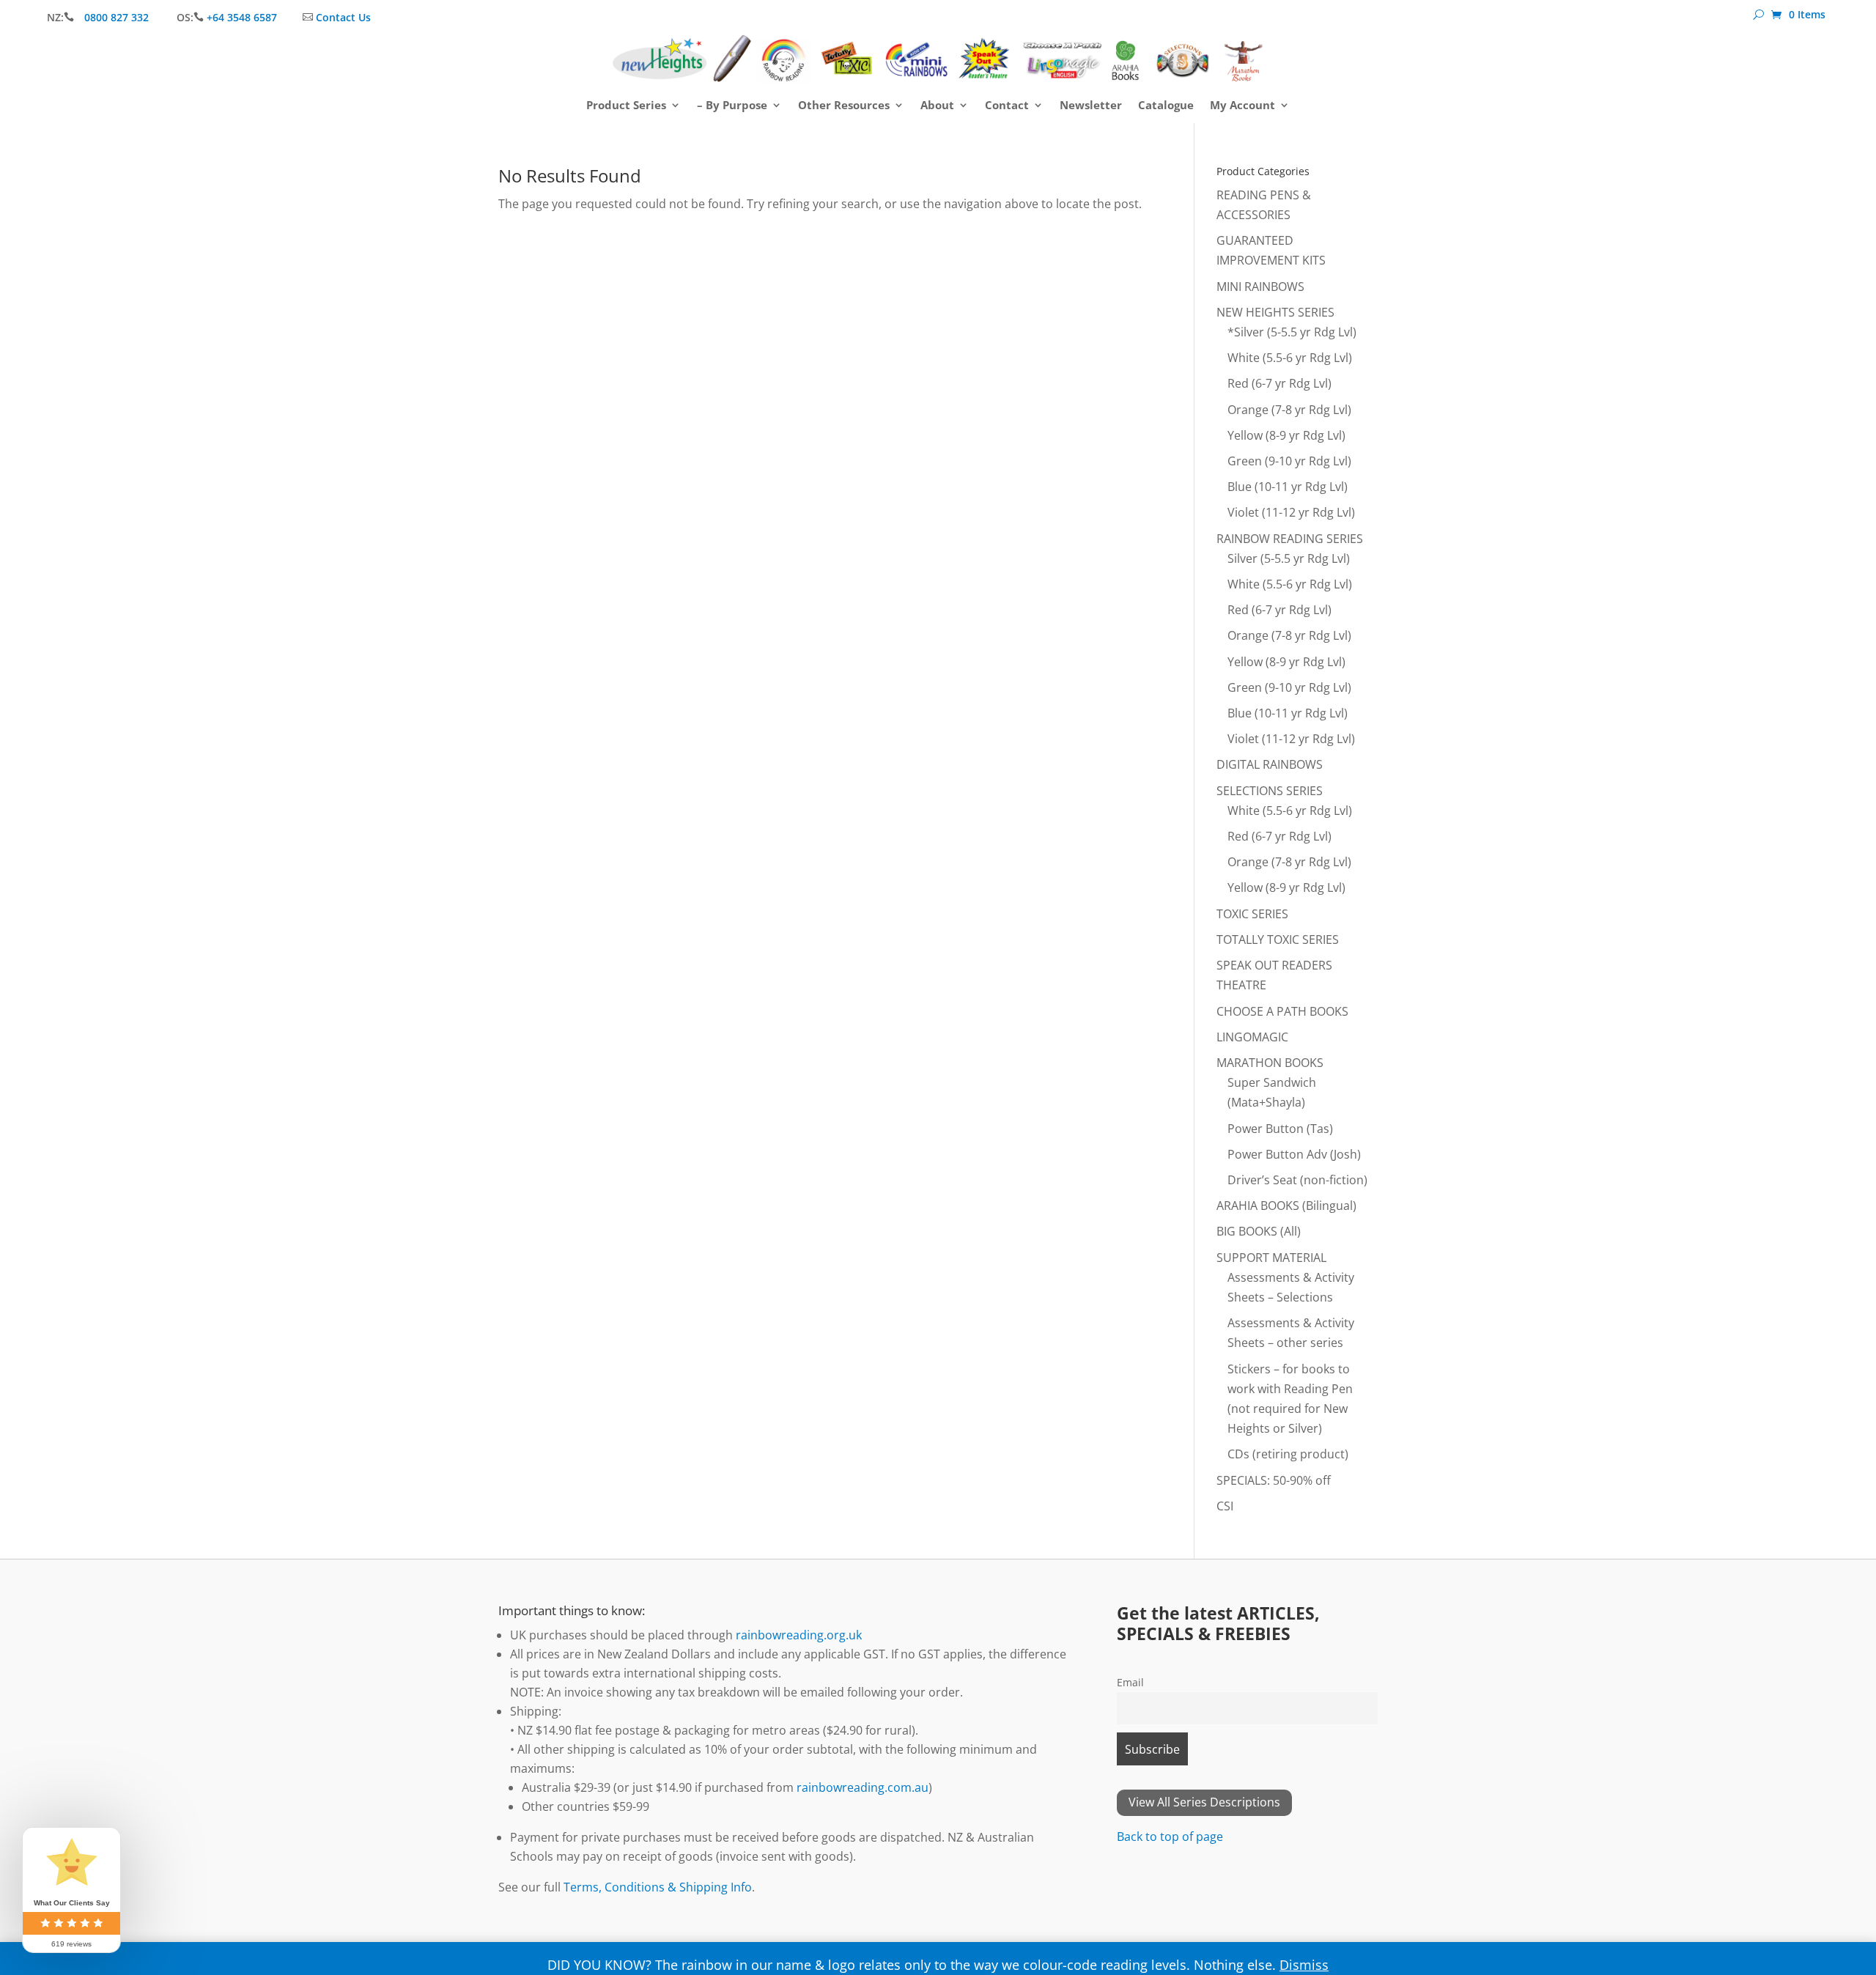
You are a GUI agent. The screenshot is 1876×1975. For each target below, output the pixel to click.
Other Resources (844, 106)
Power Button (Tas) (1280, 1129)
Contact (1007, 106)
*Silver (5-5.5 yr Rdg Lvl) (1292, 332)
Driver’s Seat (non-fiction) (1297, 1180)
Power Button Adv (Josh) (1294, 1154)
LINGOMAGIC (1252, 1037)
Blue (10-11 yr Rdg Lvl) (1288, 487)
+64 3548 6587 (242, 17)
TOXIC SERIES (1252, 914)
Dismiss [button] (1304, 1965)
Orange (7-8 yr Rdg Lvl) (1289, 410)
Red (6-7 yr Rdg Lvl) (1279, 383)
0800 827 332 (118, 17)
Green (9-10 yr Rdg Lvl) (1289, 461)
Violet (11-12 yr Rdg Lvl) (1291, 512)
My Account (1242, 106)
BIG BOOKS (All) (1259, 1231)
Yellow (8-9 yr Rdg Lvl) (1286, 435)
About (937, 106)
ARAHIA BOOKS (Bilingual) (1286, 1206)
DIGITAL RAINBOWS (1270, 764)
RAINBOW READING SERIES (1290, 539)
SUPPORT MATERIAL (1271, 1258)
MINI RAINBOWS (1260, 287)
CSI (1225, 1506)
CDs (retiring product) (1288, 1454)
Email (1130, 1682)
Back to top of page (1170, 1836)
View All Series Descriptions (1204, 1802)
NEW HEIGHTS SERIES (1275, 312)
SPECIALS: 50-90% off (1274, 1480)
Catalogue (1166, 106)
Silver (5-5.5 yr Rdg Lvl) (1289, 558)
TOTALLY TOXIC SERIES (1278, 939)
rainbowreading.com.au (863, 1787)
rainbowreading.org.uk (799, 1635)
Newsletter (1091, 106)
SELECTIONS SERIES (1270, 791)
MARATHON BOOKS (1270, 1063)
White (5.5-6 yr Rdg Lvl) (1290, 358)
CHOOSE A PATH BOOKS (1282, 1011)
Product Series (626, 106)
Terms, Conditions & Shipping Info (658, 1887)
